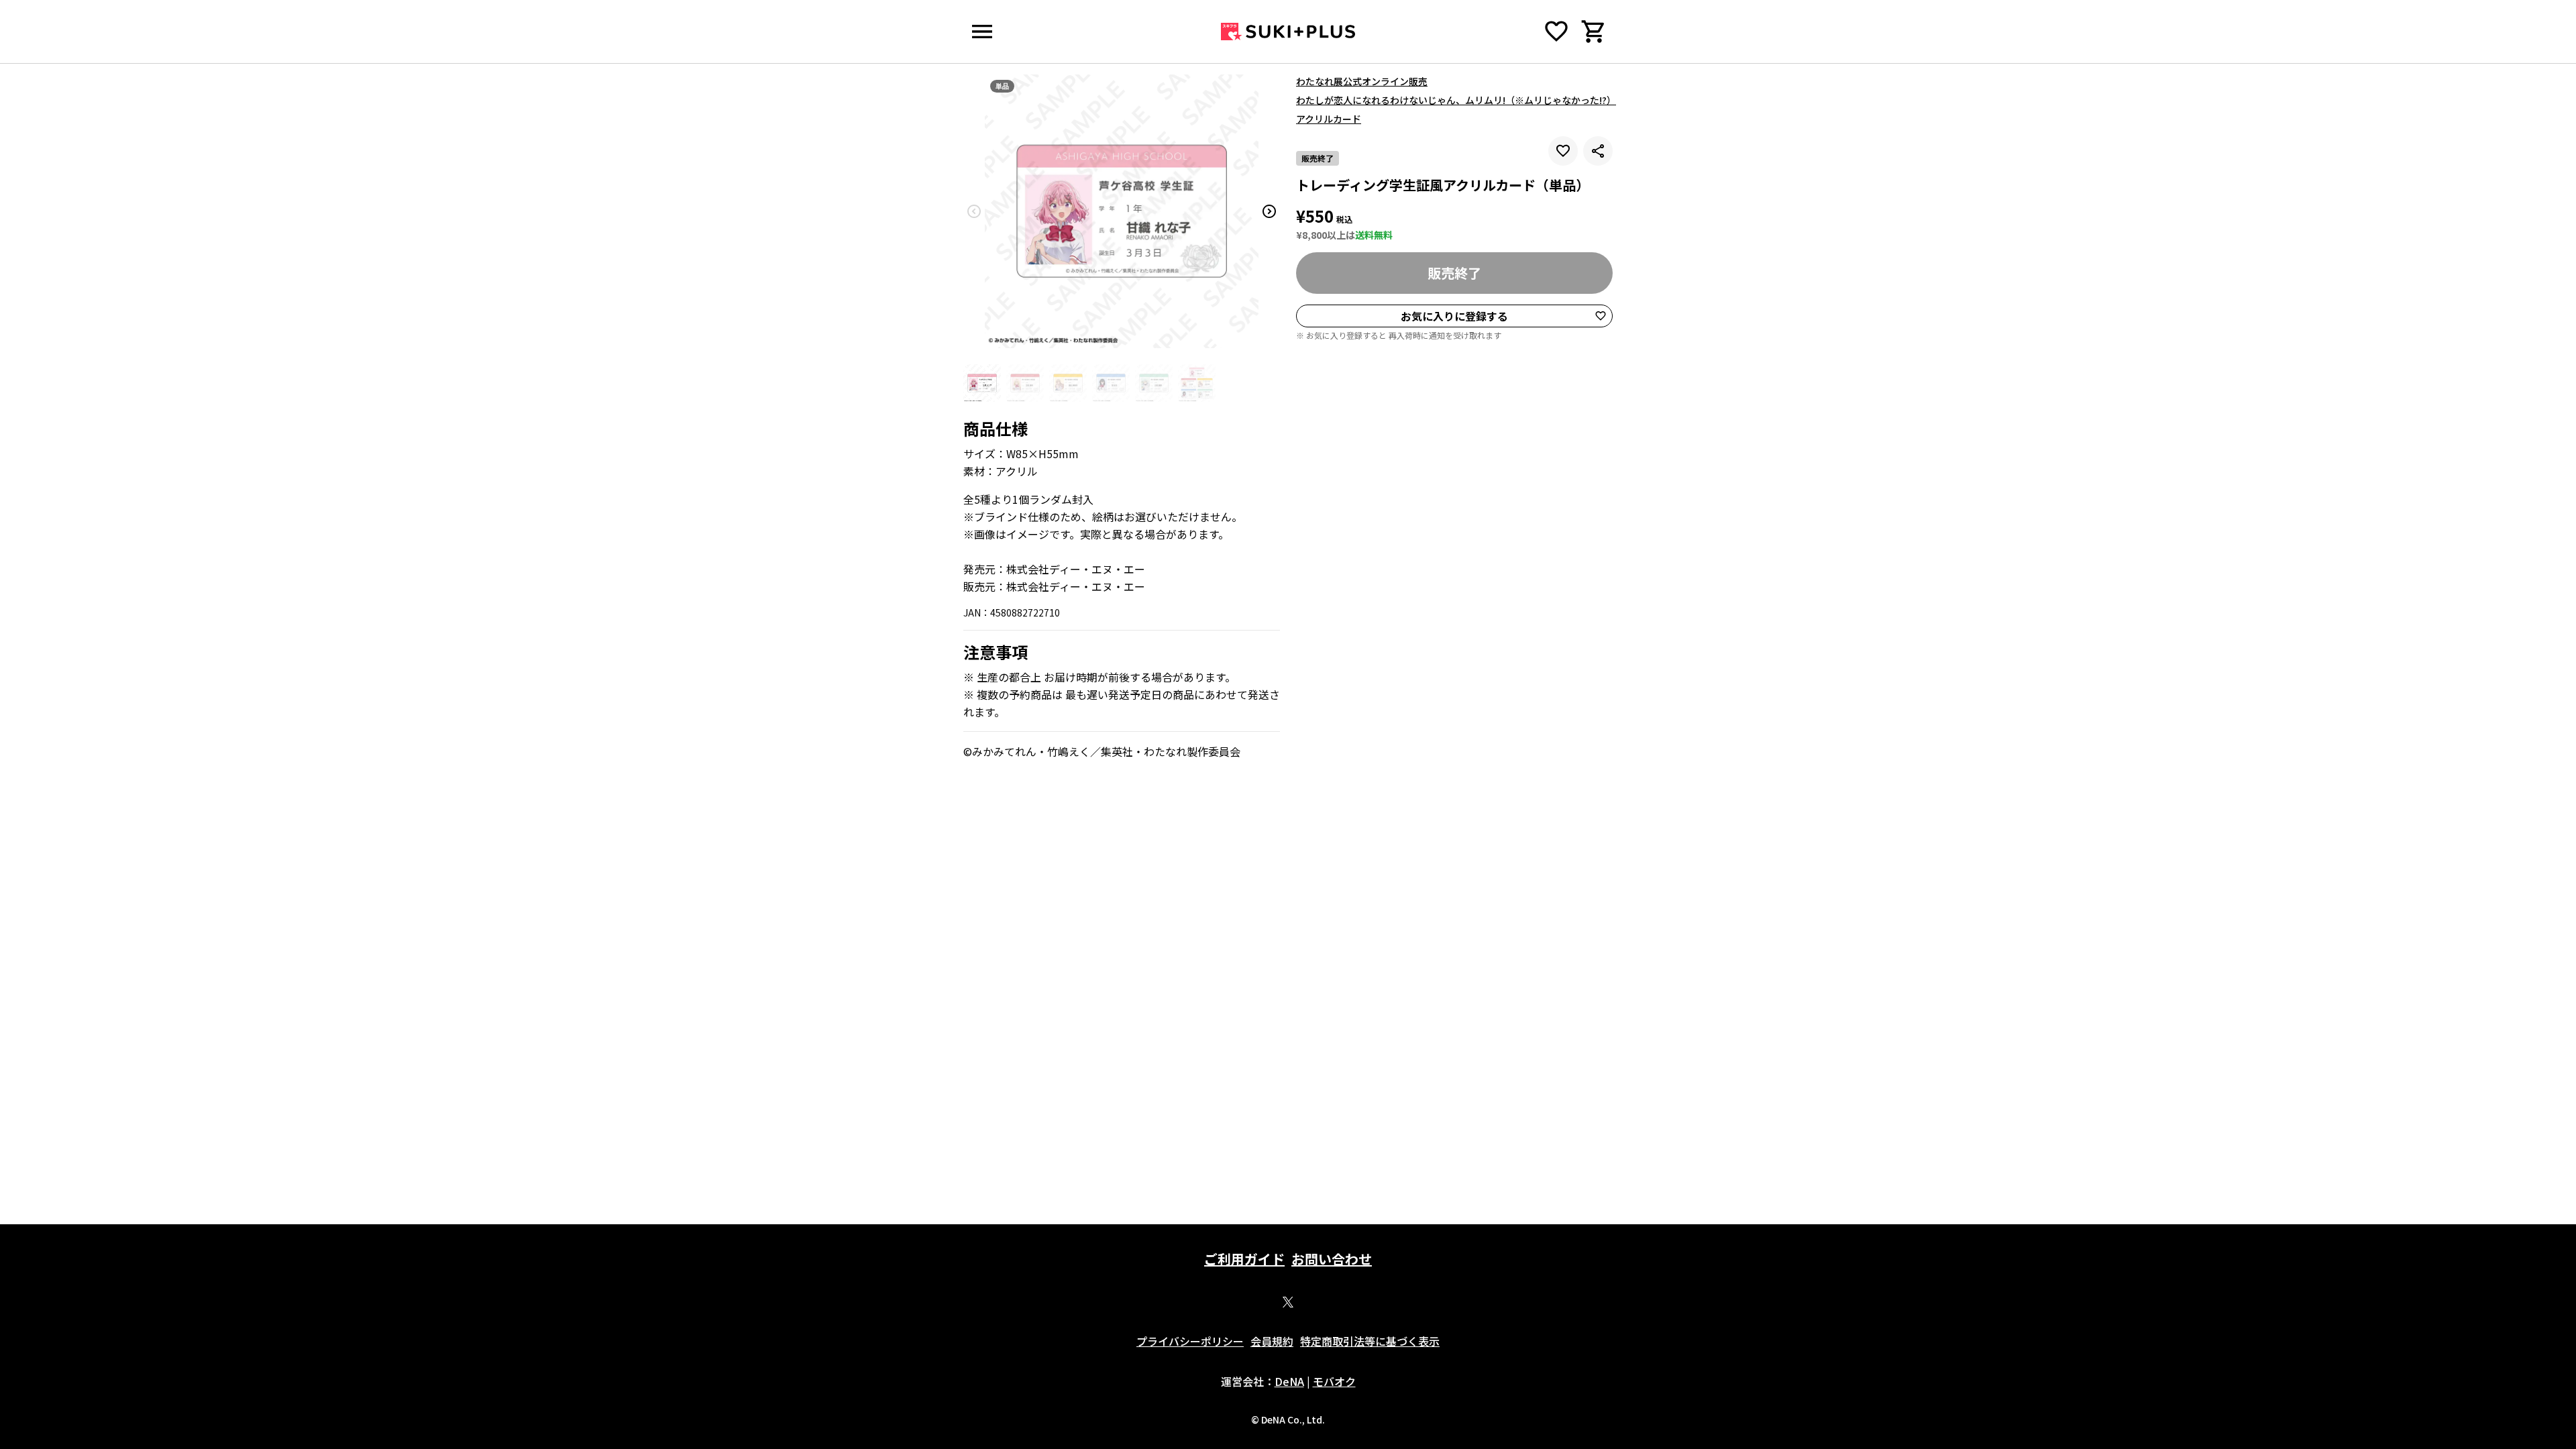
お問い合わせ (1332, 1259)
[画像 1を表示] (982, 383)
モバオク (1334, 1381)
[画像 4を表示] (1111, 383)
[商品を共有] (1598, 151)
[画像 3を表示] (1068, 383)
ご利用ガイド (1244, 1259)
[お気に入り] (1556, 32)
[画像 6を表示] (1197, 383)
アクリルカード (1329, 119)
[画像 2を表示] (1025, 383)
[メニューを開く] (982, 32)
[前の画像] (974, 211)
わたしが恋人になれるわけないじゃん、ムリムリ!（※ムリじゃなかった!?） (1454, 100)
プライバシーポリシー (1190, 1341)
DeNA (1289, 1381)
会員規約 (1272, 1341)
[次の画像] (1269, 211)
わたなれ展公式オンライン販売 (1362, 81)
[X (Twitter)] (1288, 1302)
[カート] (1594, 32)
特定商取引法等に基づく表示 (1370, 1341)
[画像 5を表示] (1154, 383)
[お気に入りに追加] (1563, 151)
